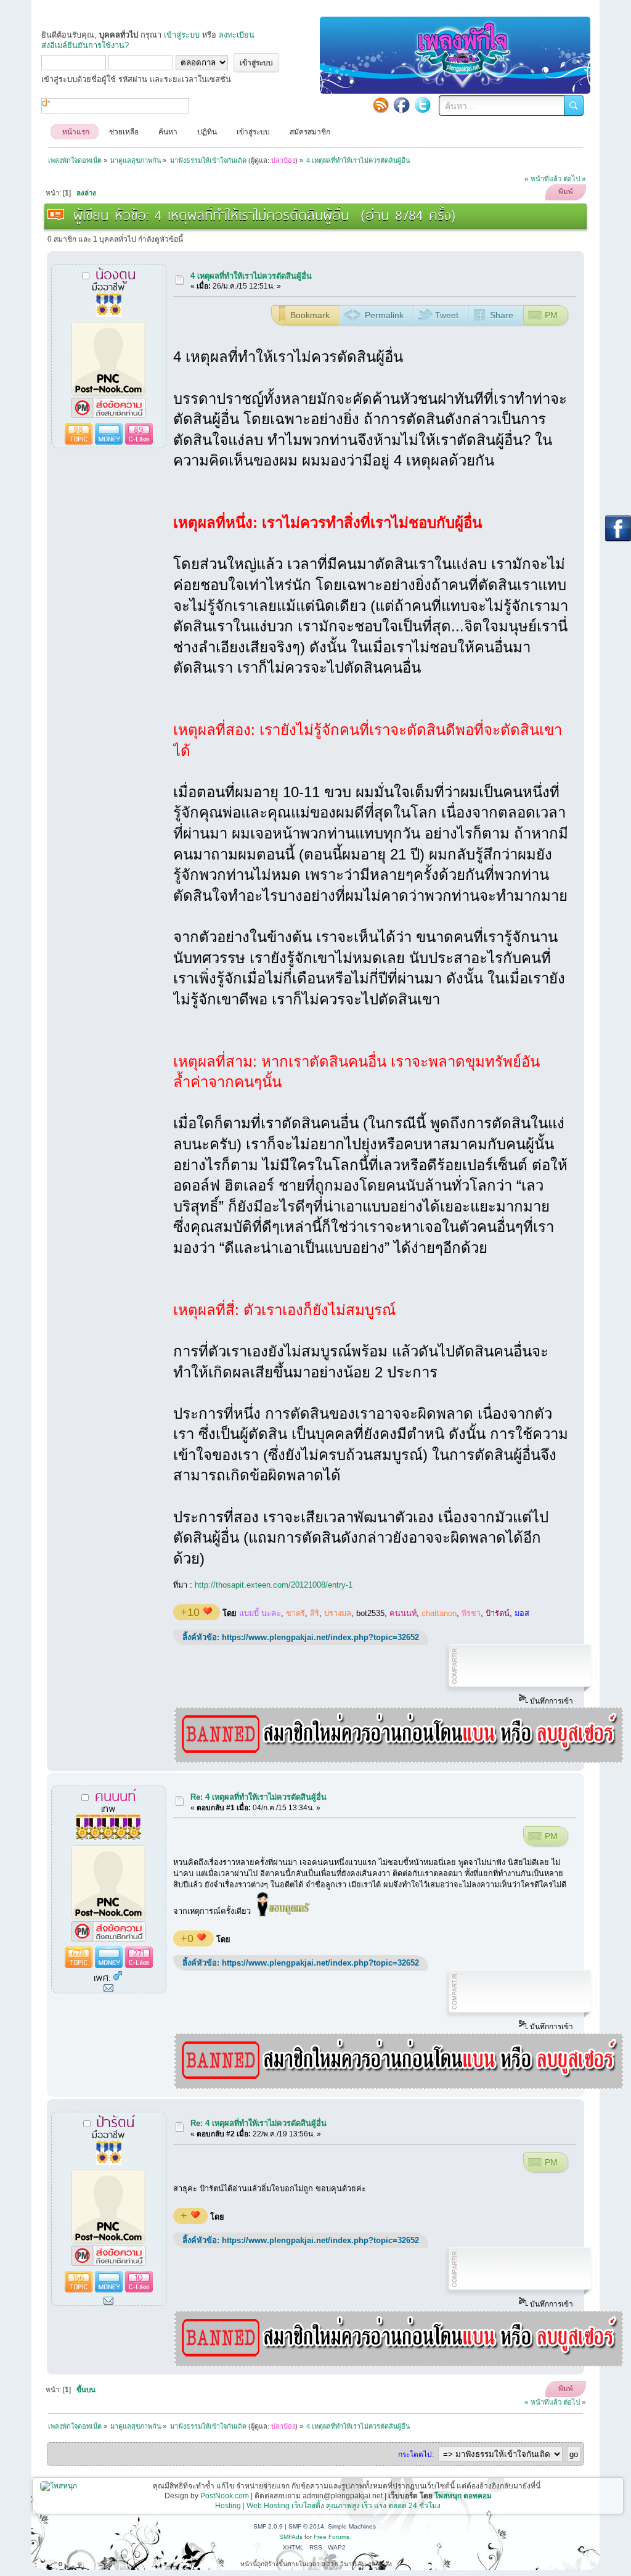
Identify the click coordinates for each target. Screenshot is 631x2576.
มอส (522, 1613)
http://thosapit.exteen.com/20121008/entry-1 (274, 1585)
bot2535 (370, 1613)
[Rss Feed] (381, 105)
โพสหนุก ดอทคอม (463, 2496)
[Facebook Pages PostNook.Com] (402, 105)
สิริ (315, 1613)
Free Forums (332, 2537)
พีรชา (471, 1613)
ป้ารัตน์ (498, 1613)
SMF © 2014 (306, 2526)
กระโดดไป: (416, 2455)
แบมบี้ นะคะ (260, 1613)
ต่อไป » (575, 179)
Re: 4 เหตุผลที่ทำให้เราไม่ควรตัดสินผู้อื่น (259, 1797)
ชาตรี (295, 1613)
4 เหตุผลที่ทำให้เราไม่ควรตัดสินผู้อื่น (251, 276)
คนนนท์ (403, 1613)
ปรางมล (338, 1613)
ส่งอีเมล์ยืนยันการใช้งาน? (85, 45)
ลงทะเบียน (237, 35)
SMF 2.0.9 (268, 2526)
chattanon (439, 1613)
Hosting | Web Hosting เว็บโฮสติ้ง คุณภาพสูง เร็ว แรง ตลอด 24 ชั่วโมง (328, 2506)
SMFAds (291, 2537)
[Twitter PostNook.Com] (423, 105)
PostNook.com (225, 2496)
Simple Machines (352, 2526)
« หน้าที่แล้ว (543, 179)
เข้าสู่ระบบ (182, 35)
